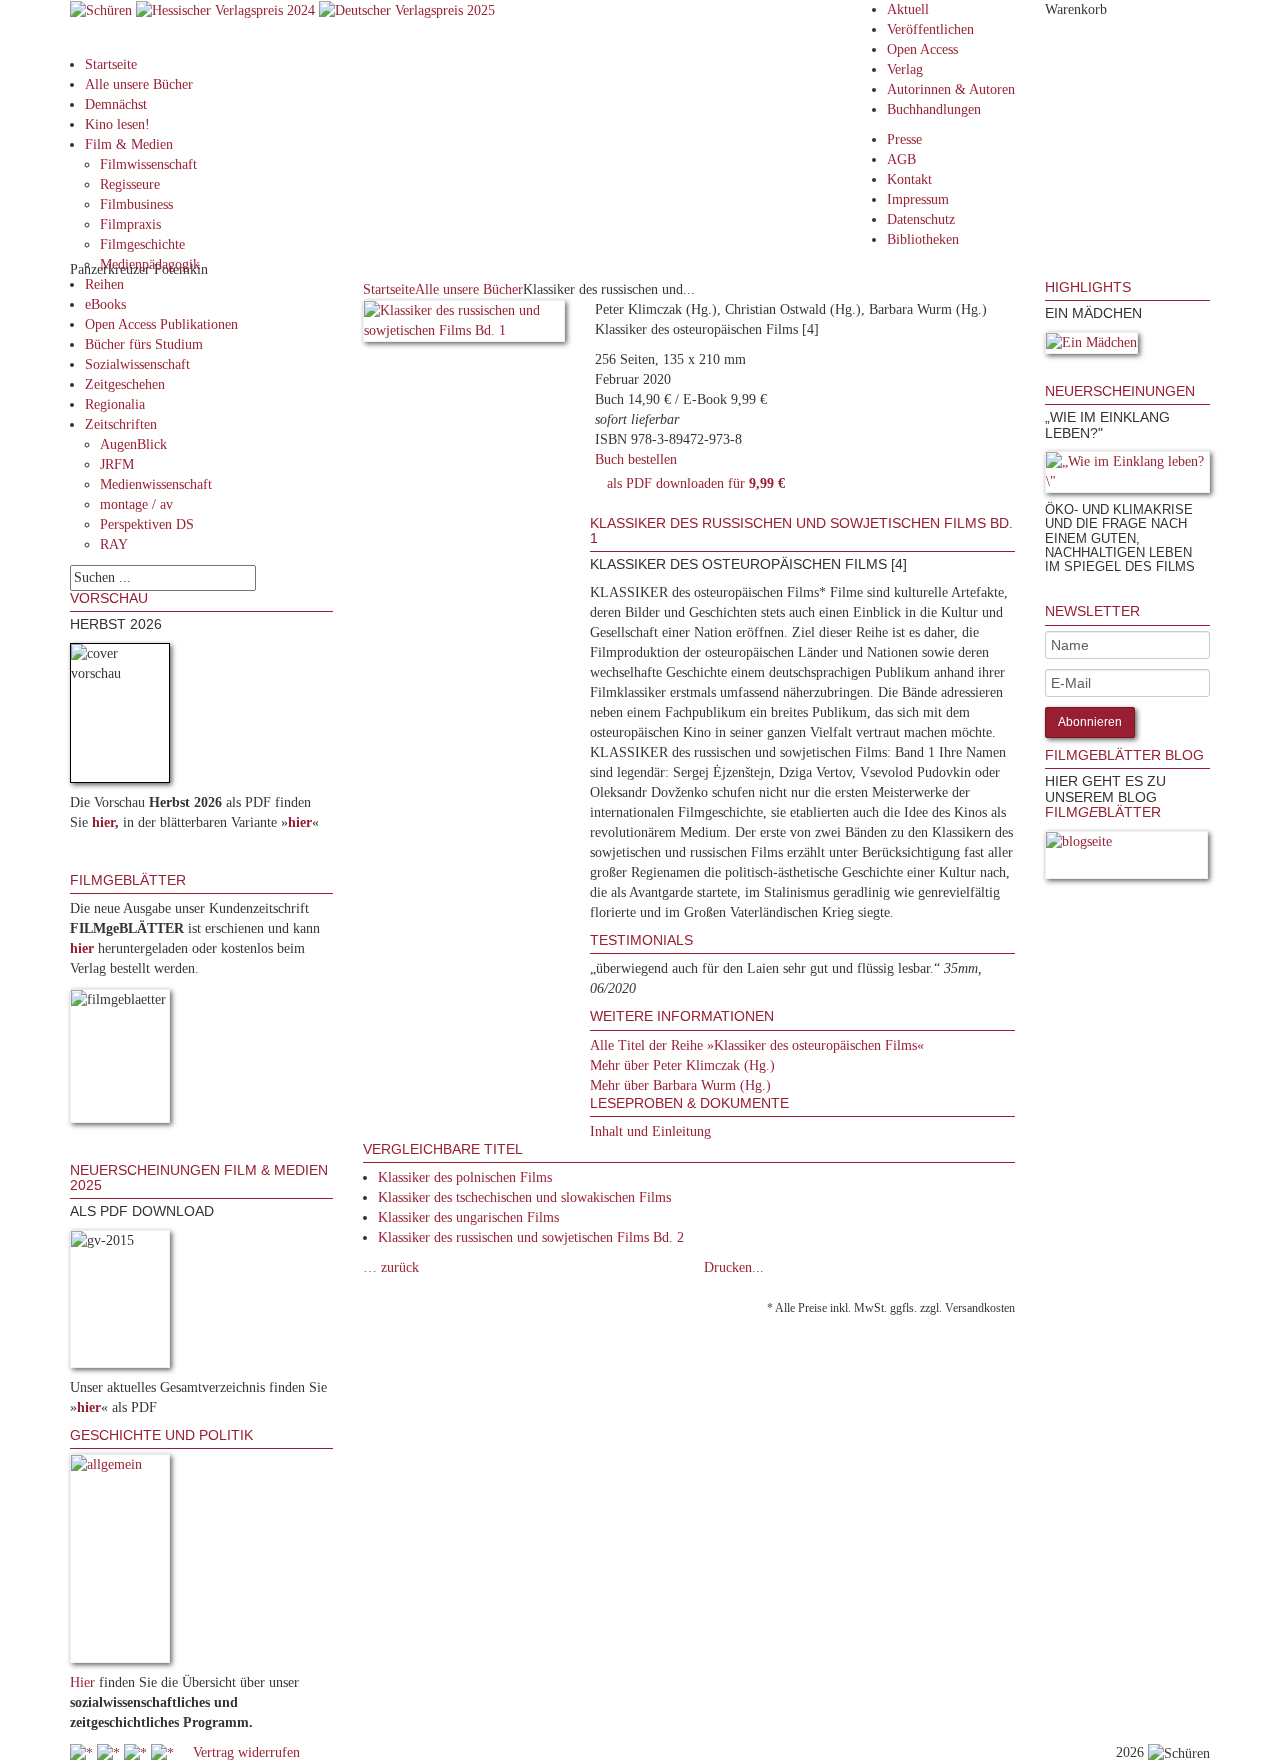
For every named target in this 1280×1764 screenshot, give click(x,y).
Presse (904, 139)
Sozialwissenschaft (137, 364)
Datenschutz (921, 219)
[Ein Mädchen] (1091, 346)
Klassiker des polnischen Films (465, 1177)
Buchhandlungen (934, 109)
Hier (82, 1682)
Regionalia (115, 404)
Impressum (918, 199)
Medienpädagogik (150, 264)
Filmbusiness (136, 204)
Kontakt (909, 179)
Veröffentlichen (930, 29)
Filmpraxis (130, 224)
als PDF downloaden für (692, 483)
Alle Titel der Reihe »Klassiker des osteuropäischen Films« (757, 1045)
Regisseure (130, 184)
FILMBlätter (1103, 812)
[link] (1047, 373)
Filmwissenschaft (148, 164)
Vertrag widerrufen (246, 1752)
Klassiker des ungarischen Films (468, 1217)
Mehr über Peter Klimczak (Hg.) (682, 1065)
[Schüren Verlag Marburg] (103, 9)
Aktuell (908, 9)
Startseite (111, 64)
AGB (901, 159)
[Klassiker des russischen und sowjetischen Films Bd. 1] (464, 324)
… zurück (391, 1267)
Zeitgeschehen (125, 384)
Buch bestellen (636, 459)
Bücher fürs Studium (144, 344)
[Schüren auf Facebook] (83, 1752)
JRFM (117, 464)
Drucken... (734, 1267)
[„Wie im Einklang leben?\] (1127, 475)
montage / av (136, 504)
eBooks (105, 304)
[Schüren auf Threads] (110, 1752)
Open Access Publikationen (161, 324)
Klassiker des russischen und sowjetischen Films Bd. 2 (531, 1237)
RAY (114, 544)
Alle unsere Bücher (139, 84)
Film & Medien (129, 144)
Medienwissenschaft (156, 484)
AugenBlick (133, 444)
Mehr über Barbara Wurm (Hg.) (680, 1085)
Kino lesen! (117, 124)
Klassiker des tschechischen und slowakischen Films (524, 1197)
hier (103, 822)
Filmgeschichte (142, 244)
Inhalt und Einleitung (650, 1131)
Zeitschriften (121, 424)
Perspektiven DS (147, 524)
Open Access (922, 49)
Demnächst (116, 104)
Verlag (905, 69)
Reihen (104, 284)
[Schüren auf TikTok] (137, 1752)
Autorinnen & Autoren (951, 89)
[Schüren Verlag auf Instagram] (164, 1752)
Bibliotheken (923, 239)
